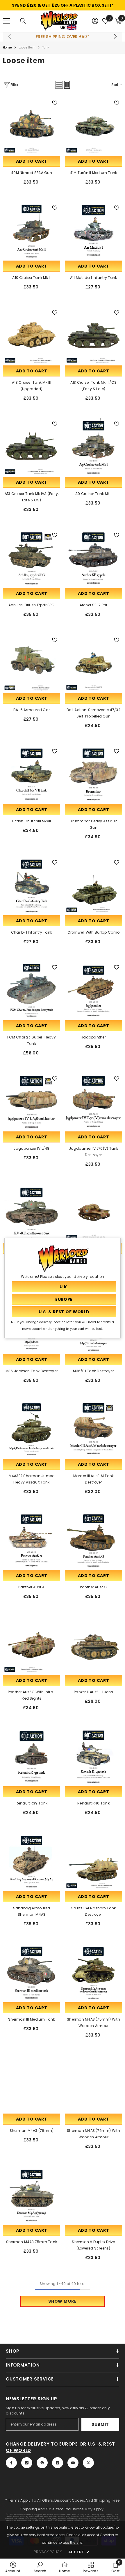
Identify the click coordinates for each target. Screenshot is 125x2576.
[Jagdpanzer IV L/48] (32, 1102)
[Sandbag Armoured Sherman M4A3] (32, 1861)
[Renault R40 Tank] (93, 1756)
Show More (62, 2301)
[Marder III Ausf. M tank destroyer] (93, 1429)
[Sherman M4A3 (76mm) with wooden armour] (93, 2084)
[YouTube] (73, 2463)
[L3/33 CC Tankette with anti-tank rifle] (93, 1213)
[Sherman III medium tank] (32, 1973)
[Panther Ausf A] (32, 1540)
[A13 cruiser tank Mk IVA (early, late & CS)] (32, 447)
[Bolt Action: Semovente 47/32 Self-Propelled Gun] (93, 663)
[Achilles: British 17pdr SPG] (32, 558)
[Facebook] (11, 2463)
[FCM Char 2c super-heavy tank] (32, 990)
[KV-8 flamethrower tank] (32, 1213)
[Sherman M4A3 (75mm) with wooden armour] (93, 1973)
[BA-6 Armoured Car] (32, 663)
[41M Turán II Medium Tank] (93, 126)
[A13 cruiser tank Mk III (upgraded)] (32, 336)
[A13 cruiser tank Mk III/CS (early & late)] (93, 336)
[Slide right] (115, 37)
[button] (59, 85)
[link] (13, 2567)
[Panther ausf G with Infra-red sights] (32, 1645)
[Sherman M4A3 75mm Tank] (32, 2195)
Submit (100, 2424)
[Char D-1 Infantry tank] (32, 886)
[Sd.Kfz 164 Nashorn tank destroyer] (93, 1861)
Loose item (27, 47)
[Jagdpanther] (93, 990)
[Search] (23, 21)
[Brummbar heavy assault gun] (93, 774)
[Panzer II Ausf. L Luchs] (93, 1645)
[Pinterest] (42, 2463)
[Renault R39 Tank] (32, 1756)
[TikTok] (58, 2463)
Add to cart (32, 161)
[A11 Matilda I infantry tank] (93, 231)
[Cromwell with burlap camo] (93, 886)
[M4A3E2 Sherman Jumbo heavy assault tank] (32, 1429)
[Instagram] (27, 2463)
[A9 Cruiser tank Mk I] (93, 447)
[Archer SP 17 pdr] (93, 558)
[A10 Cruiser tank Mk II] (32, 231)
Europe (69, 2444)
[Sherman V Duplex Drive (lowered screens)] (93, 2195)
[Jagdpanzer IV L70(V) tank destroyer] (93, 1102)
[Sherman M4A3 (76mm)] (32, 2084)
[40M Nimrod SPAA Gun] (32, 126)
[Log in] (95, 21)
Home (7, 47)
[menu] (6, 21)
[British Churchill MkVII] (32, 774)
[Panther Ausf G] (93, 1540)
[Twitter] (88, 2463)
